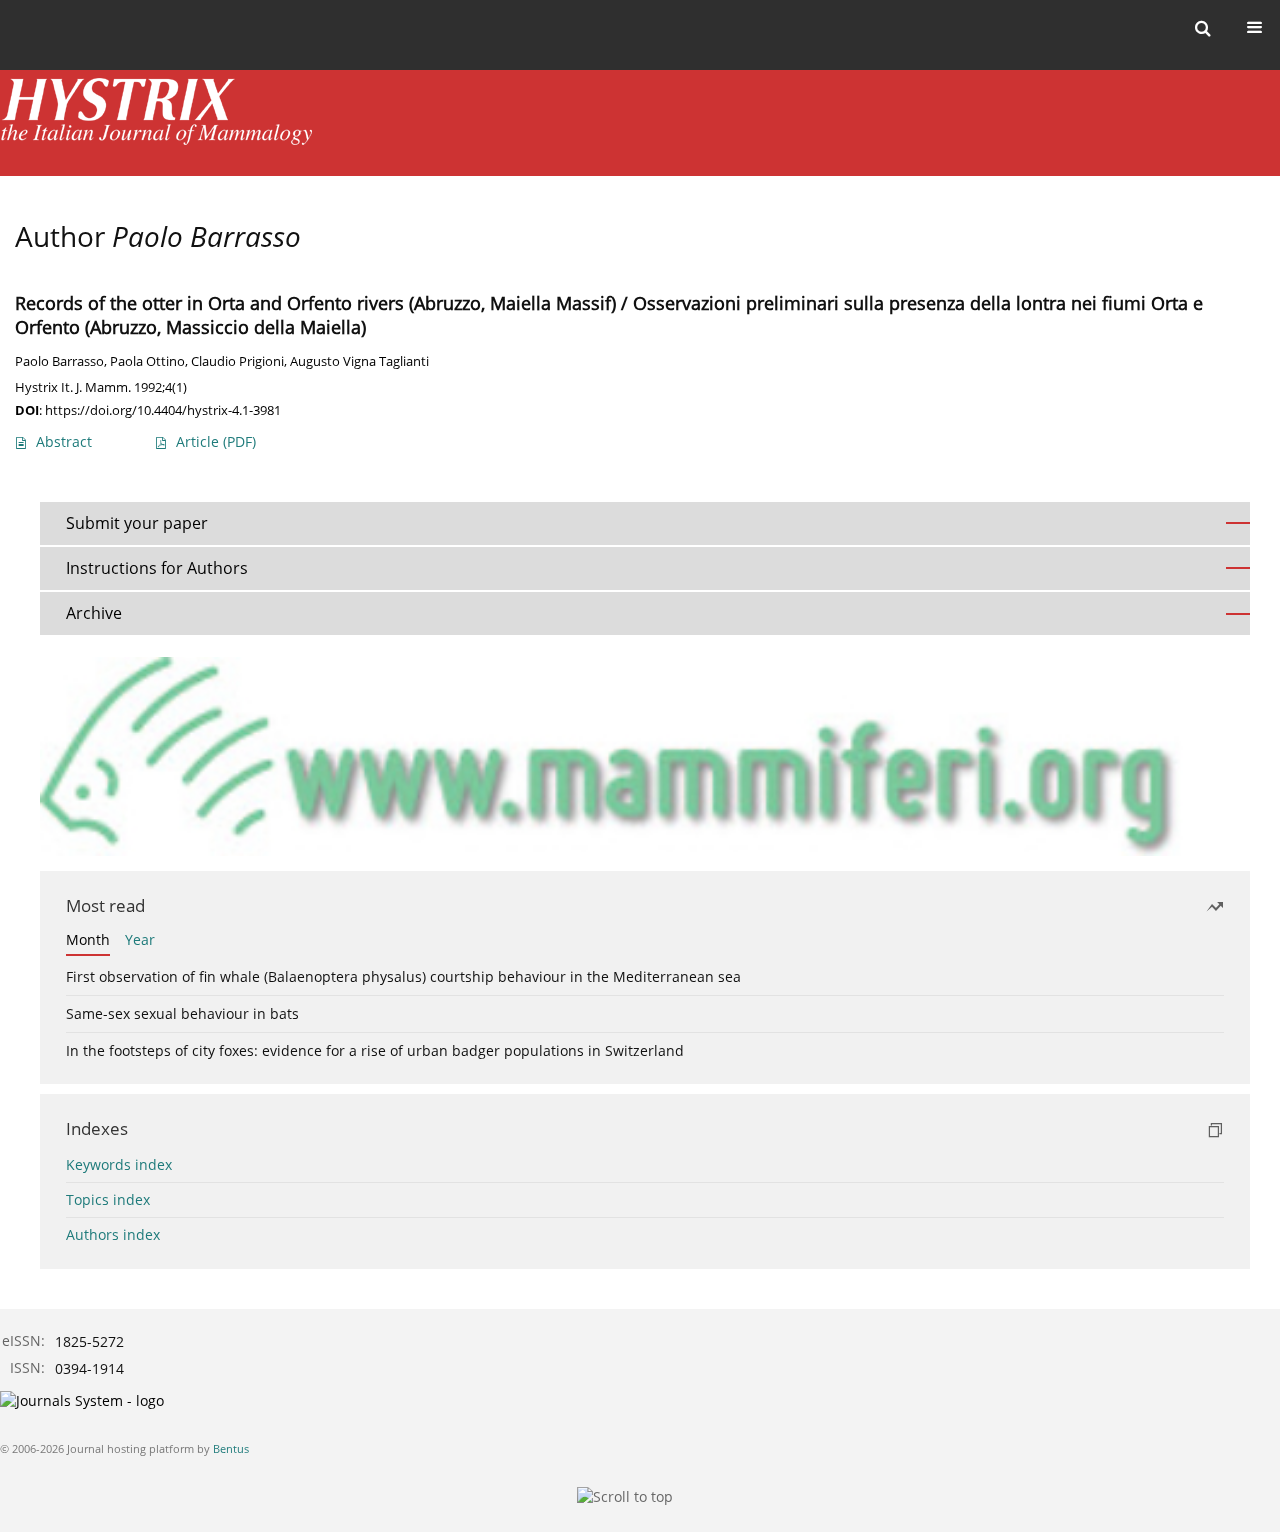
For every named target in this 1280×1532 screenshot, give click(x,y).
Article (216, 441)
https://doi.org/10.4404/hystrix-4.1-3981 (163, 410)
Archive (94, 613)
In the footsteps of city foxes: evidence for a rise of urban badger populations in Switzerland (375, 1050)
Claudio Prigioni (237, 361)
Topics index (108, 1199)
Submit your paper (137, 523)
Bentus (231, 1448)
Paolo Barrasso (59, 361)
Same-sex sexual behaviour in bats (182, 1013)
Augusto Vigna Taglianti (359, 361)
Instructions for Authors (157, 568)
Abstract (64, 441)
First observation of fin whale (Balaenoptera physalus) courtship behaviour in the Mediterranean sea (403, 976)
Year (140, 939)
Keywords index (119, 1164)
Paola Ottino (147, 361)
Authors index (113, 1234)
